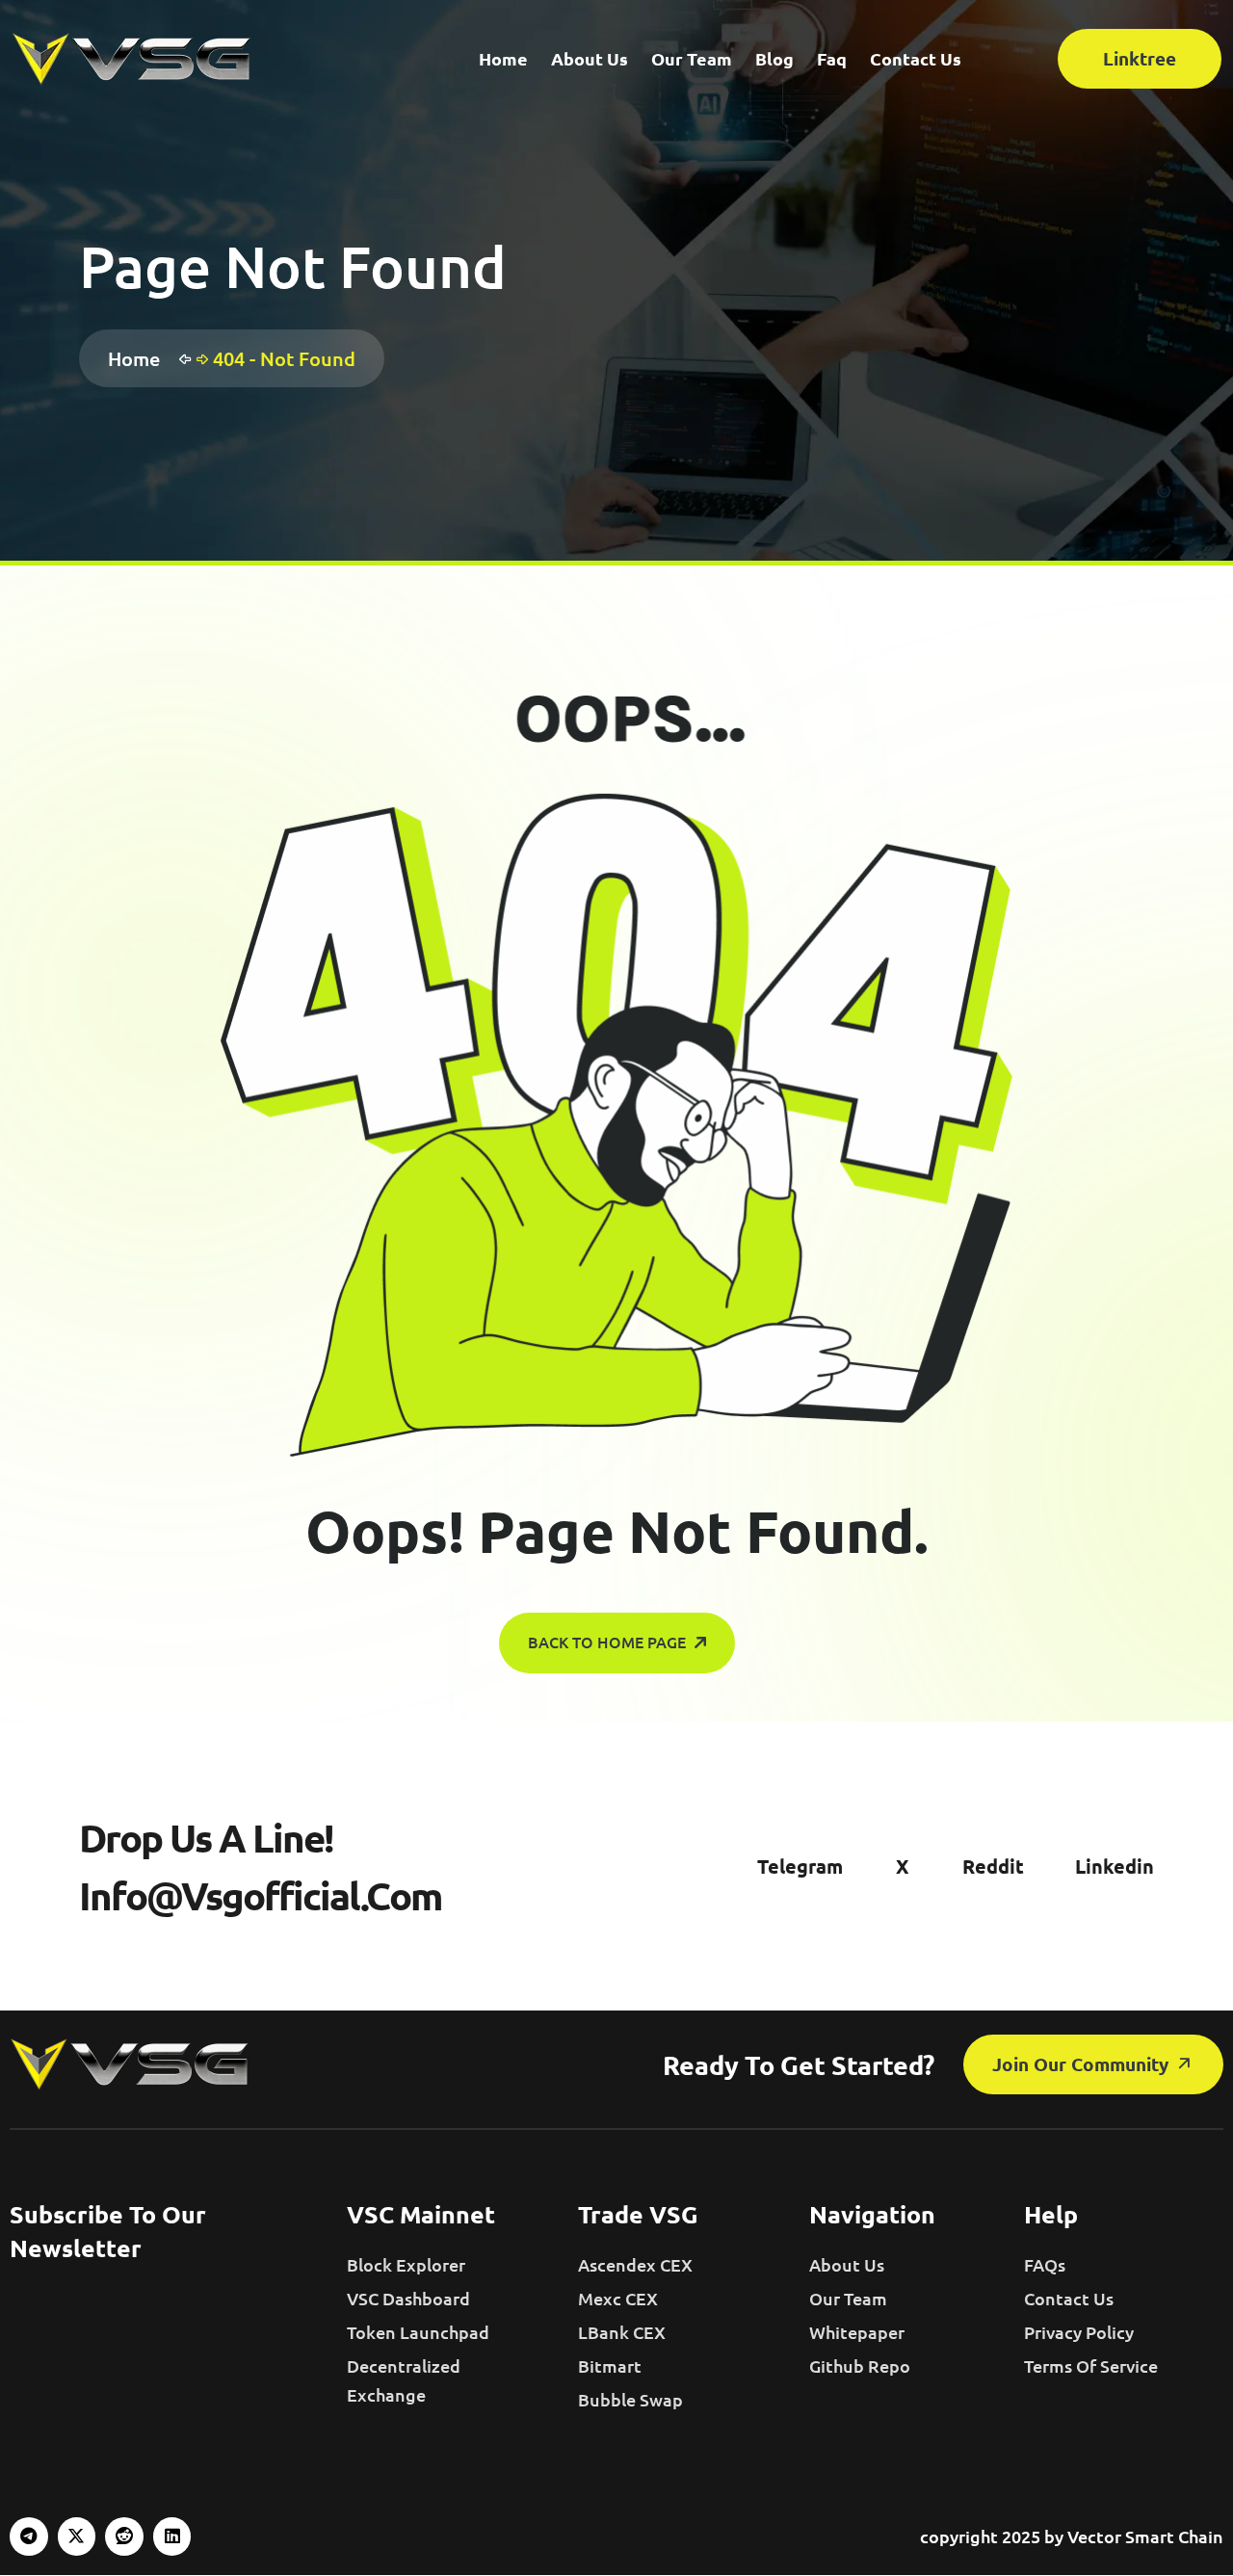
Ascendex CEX (635, 2264)
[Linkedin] (172, 2537)
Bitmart (610, 2366)
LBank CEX (622, 2332)
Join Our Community (1083, 2064)
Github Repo (860, 2366)
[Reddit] (124, 2537)
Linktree (1140, 58)
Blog (774, 58)
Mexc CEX (618, 2298)
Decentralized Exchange (404, 2380)
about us (847, 2264)
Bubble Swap (630, 2399)
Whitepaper (857, 2332)
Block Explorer (406, 2264)
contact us (1069, 2298)
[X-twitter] (77, 2537)
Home (503, 58)
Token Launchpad (418, 2332)
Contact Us (916, 58)
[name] (132, 59)
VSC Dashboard (408, 2298)
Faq (832, 58)
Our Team (692, 58)
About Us (590, 58)
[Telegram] (29, 2537)
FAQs (1045, 2264)
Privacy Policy (1079, 2332)
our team (848, 2298)
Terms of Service (1091, 2366)
